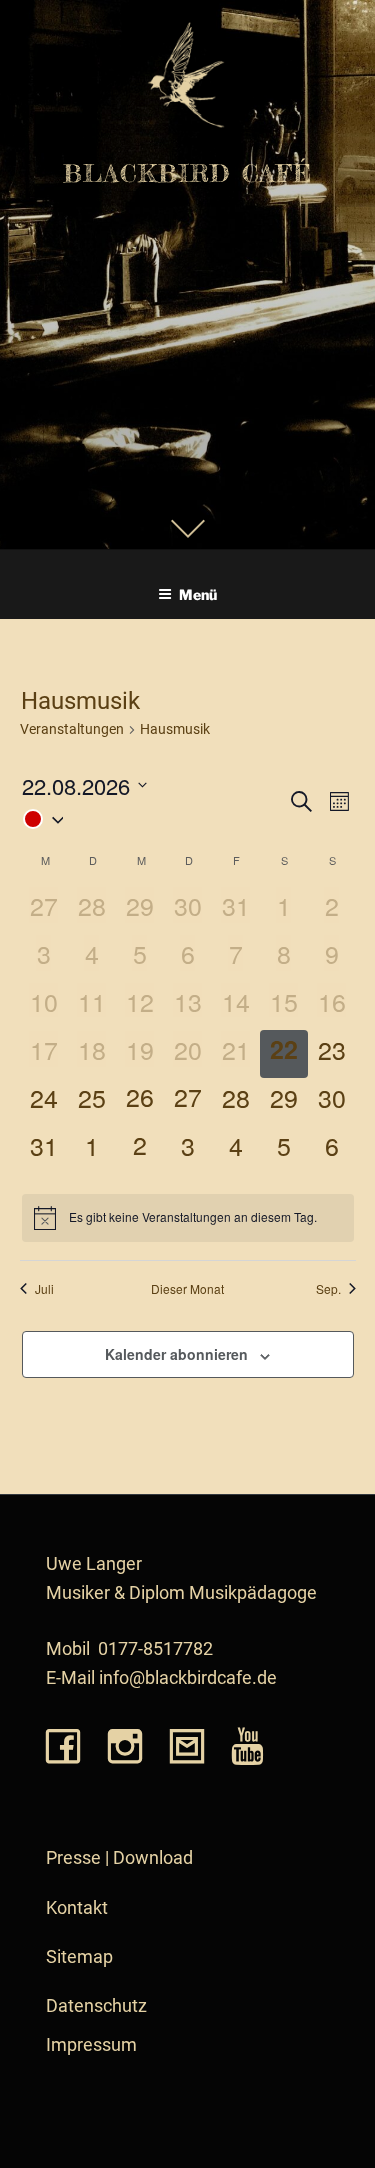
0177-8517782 (155, 1649)
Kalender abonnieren (176, 1354)
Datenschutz (96, 2006)
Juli (44, 1289)
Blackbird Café (188, 173)
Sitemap (79, 1957)
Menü (198, 594)
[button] (153, 818)
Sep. (328, 1289)
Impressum (91, 2045)
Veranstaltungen (72, 729)
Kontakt (77, 1908)
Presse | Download (119, 1858)
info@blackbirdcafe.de (188, 1678)
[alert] (188, 1218)
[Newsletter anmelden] (187, 1748)
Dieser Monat (187, 1289)
